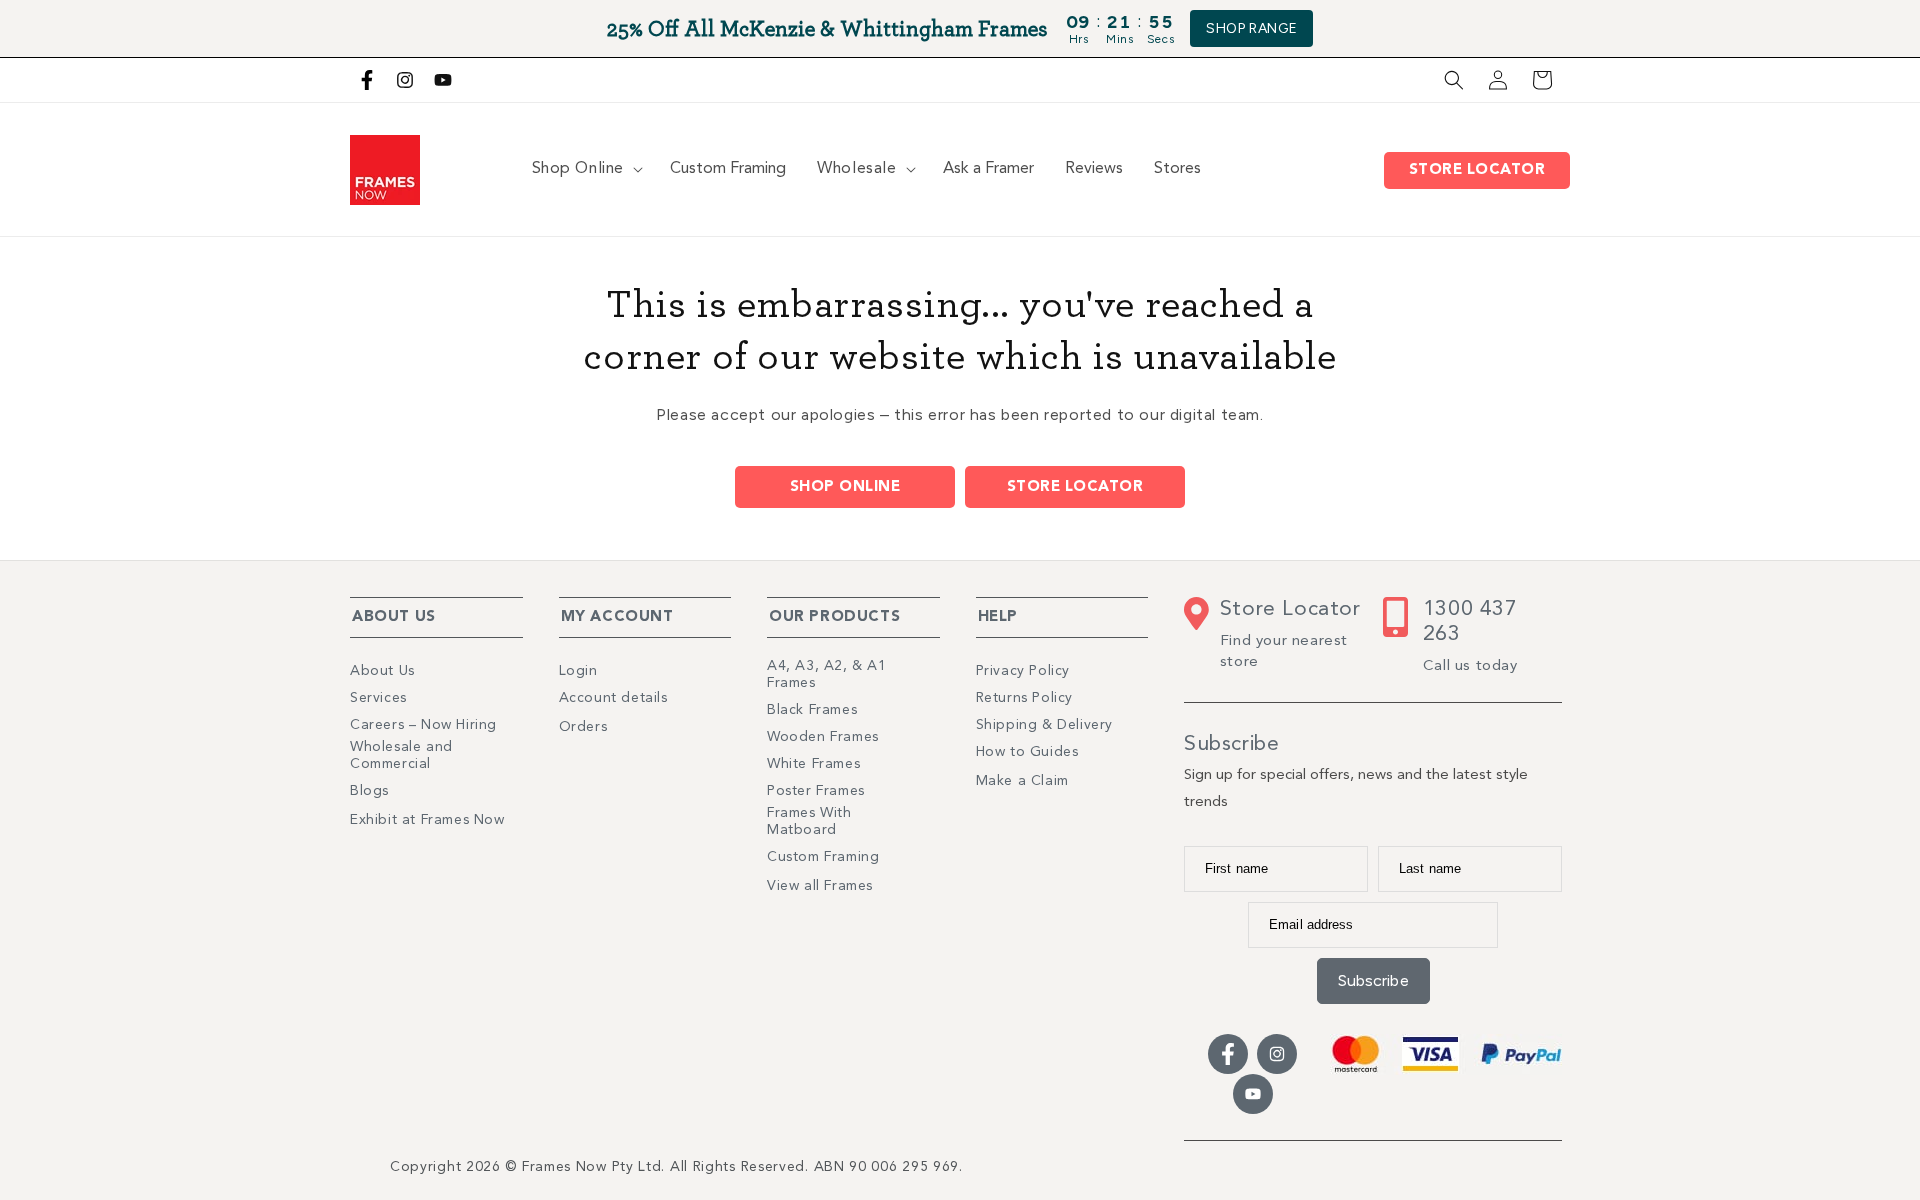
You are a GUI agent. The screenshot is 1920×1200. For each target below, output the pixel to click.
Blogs (369, 791)
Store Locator (1481, 170)
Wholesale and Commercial (401, 755)
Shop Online (845, 487)
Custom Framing (823, 857)
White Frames (813, 764)
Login (578, 671)
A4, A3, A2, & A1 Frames (827, 674)
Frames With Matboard (809, 821)
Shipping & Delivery (1044, 725)
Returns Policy (1024, 698)
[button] (1454, 80)
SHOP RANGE (1251, 28)
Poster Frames (816, 791)
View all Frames (820, 886)
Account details (613, 698)
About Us (382, 671)
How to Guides (1027, 752)
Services (378, 698)
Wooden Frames (823, 737)
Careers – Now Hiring (423, 725)
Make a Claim (1022, 781)
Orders (583, 727)
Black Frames (812, 710)
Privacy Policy (1023, 671)
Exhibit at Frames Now (427, 820)
